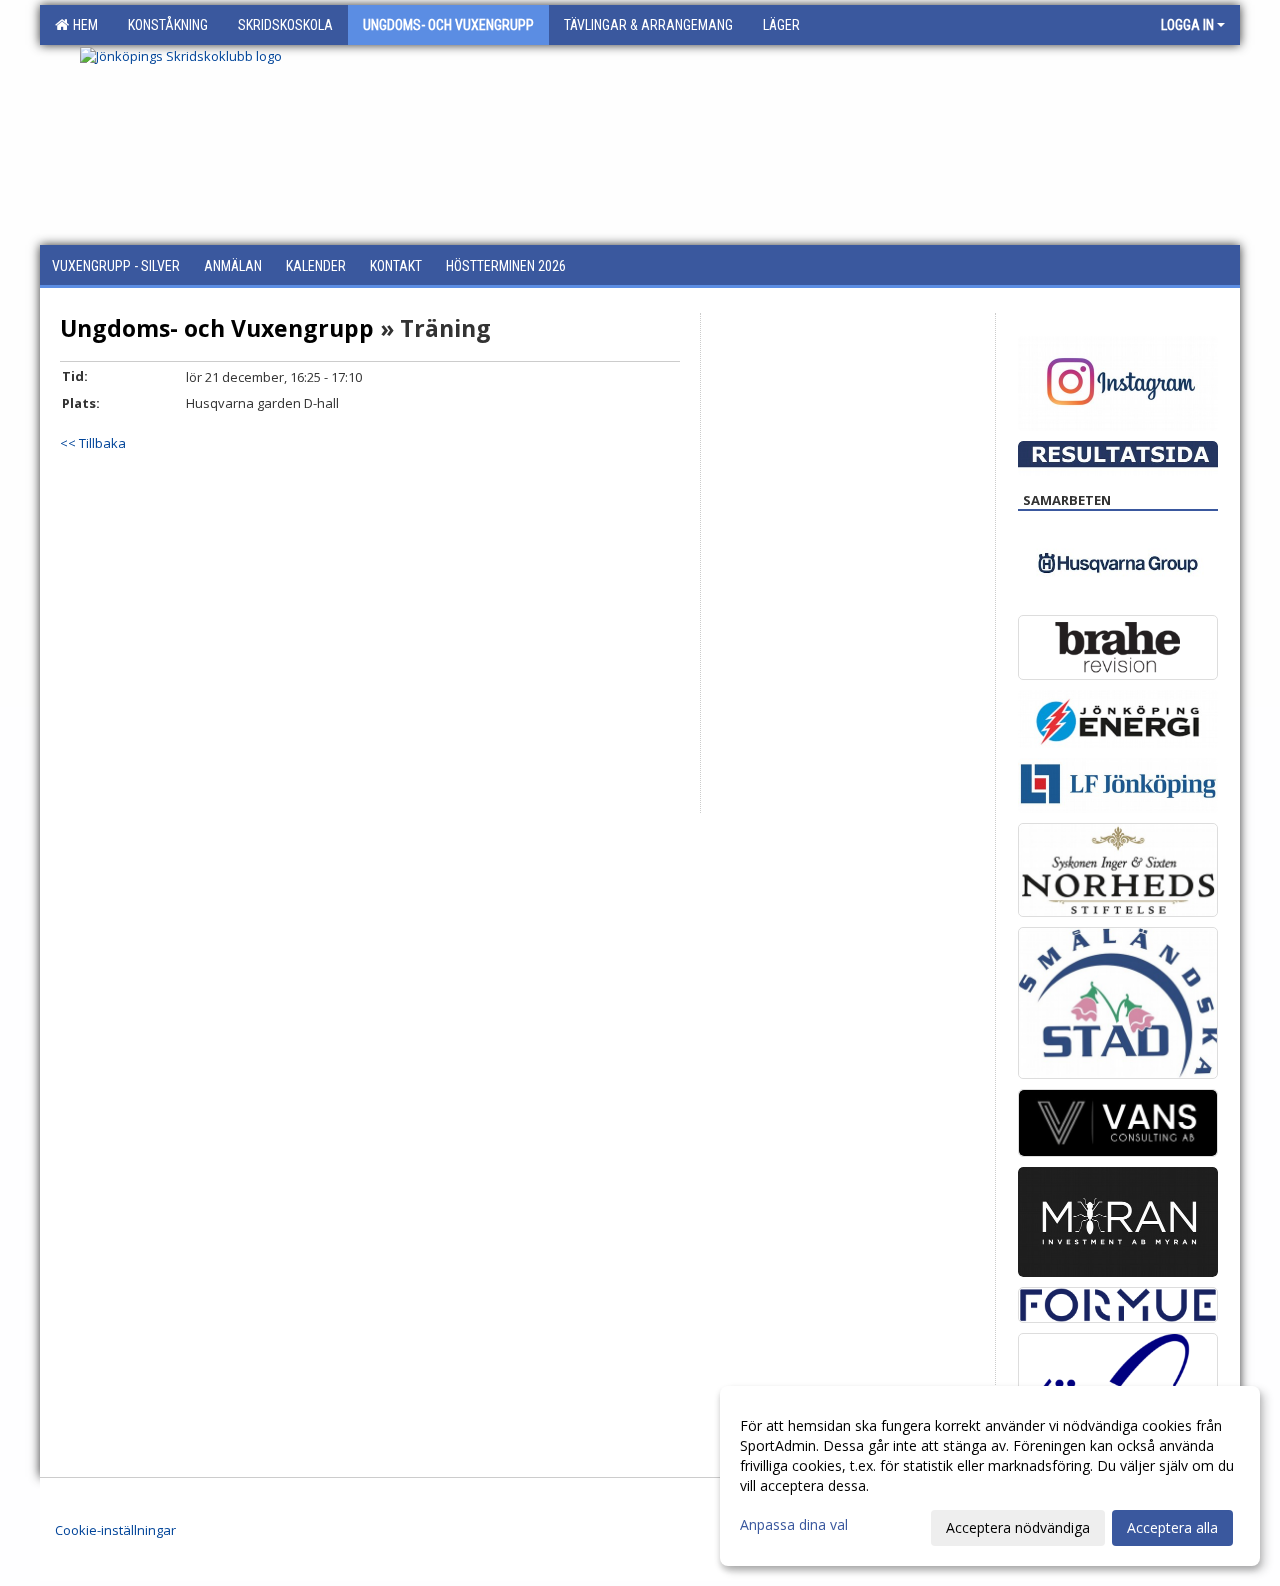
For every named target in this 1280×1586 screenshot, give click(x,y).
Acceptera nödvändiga (1018, 1527)
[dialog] (990, 1476)
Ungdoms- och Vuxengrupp (217, 328)
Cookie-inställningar (115, 1530)
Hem (82, 25)
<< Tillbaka (93, 443)
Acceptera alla (1172, 1527)
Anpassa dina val (794, 1525)
